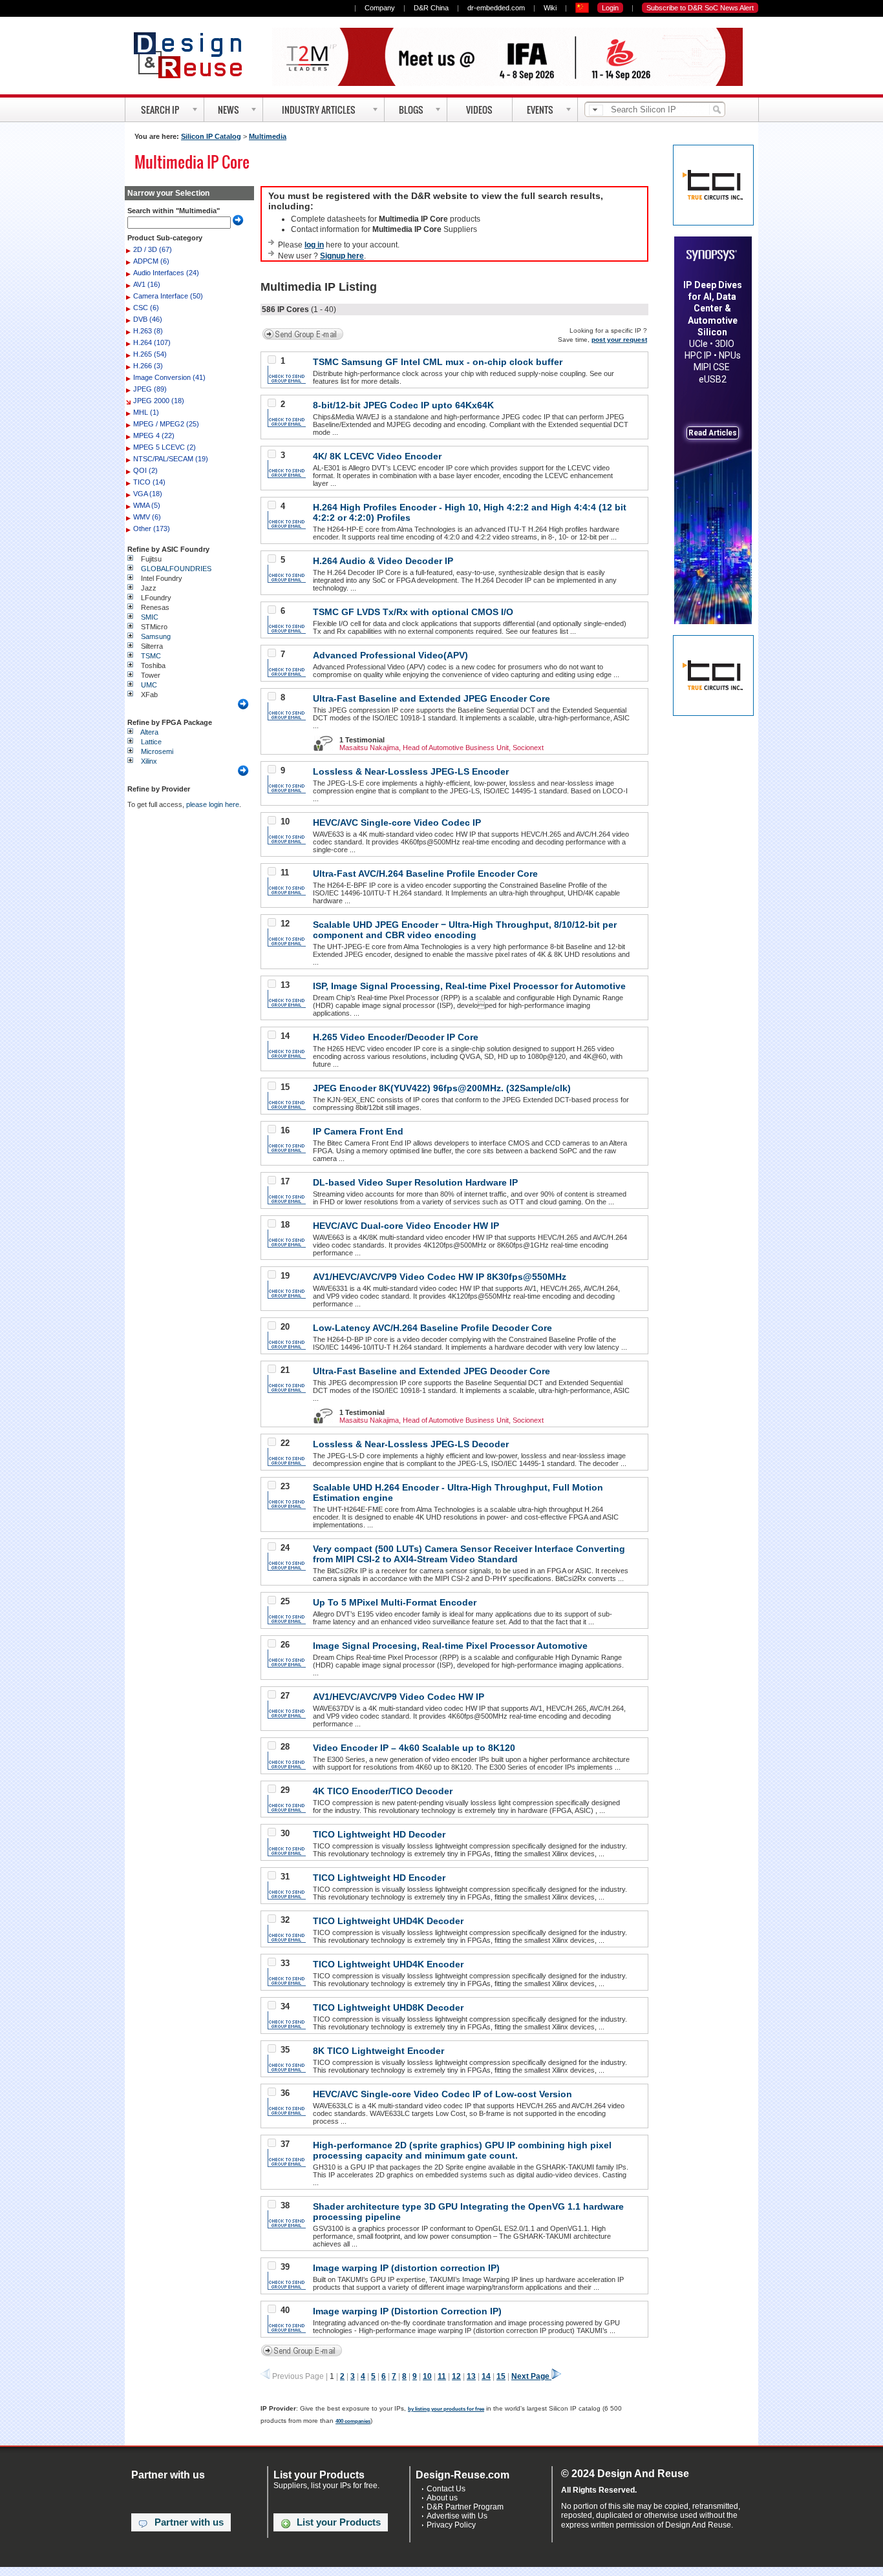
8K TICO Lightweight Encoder (378, 2051)
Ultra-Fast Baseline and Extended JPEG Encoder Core (431, 698)
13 (471, 2376)
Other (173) (152, 529)
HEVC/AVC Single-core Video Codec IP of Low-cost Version (442, 2094)
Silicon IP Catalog (211, 136)
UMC (149, 685)
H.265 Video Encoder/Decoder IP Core (396, 1037)
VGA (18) (148, 494)
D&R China (431, 8)
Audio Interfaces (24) (166, 273)
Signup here (342, 256)
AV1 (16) (147, 284)
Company (380, 8)
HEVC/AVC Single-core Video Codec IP (397, 822)
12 (456, 2376)
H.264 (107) (152, 342)
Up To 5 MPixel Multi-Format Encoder (395, 1602)
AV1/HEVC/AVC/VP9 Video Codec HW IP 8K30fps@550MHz (440, 1277)
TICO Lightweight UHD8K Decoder (388, 2007)
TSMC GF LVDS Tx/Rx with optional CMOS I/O (413, 612)
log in (314, 245)
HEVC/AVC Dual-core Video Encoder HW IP (406, 1226)
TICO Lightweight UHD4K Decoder (388, 1921)
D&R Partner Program (465, 2507)
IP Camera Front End (358, 1131)
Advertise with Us (457, 2516)
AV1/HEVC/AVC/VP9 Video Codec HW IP (399, 1697)
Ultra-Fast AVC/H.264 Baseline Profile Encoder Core (425, 874)
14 (486, 2376)
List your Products (339, 2522)
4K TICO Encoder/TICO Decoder (383, 1791)
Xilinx (149, 761)
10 (427, 2376)
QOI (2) (145, 470)
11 (442, 2376)
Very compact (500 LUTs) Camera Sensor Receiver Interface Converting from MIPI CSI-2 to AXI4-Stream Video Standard (469, 1554)
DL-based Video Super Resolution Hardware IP (415, 1182)
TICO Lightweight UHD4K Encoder (388, 1964)
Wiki (550, 8)
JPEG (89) (150, 389)
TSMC (151, 656)
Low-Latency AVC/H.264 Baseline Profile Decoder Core (432, 1328)
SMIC (150, 617)
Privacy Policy (451, 2525)
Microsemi (157, 751)
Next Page (531, 2376)
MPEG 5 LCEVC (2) (165, 447)
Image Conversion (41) (169, 377)
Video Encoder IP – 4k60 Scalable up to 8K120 (414, 1748)
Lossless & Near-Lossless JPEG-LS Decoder (411, 1444)
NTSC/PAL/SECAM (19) (171, 459)
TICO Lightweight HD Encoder (379, 1878)
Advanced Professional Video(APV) (390, 655)
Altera (149, 732)
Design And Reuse (194, 55)
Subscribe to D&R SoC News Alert (700, 8)
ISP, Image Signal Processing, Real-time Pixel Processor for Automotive (469, 986)
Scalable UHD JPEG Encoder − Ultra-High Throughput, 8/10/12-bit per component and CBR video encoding (465, 930)
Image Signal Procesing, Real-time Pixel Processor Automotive (450, 1646)
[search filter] (596, 110)
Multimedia (268, 136)
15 (501, 2376)
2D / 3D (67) (153, 249)
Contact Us (446, 2489)
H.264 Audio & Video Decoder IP (383, 561)
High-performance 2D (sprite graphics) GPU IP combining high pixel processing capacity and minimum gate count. (462, 2150)
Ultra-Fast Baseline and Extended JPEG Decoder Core (431, 1371)
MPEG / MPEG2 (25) (166, 424)
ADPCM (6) (151, 261)
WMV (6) (147, 517)
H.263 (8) (148, 331)
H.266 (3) (148, 366)
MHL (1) (146, 412)
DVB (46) (148, 319)
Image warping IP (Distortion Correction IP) (407, 2311)
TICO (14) (149, 482)
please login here (213, 804)
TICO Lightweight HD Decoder (379, 1834)
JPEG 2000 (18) (159, 401)
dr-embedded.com (496, 8)
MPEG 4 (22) (154, 435)
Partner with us (189, 2522)
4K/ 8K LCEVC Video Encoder (377, 456)
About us (442, 2498)
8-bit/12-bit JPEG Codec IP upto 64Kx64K (403, 405)
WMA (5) (147, 505)
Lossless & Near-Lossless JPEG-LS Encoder (411, 771)
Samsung (156, 636)
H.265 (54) (150, 354)
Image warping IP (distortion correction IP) (406, 2268)
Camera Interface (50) (168, 296)
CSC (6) (146, 308)
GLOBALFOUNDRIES (176, 569)
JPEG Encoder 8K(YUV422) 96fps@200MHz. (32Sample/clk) (442, 1088)
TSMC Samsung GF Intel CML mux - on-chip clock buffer (438, 362)
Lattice (151, 742)
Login (610, 8)
